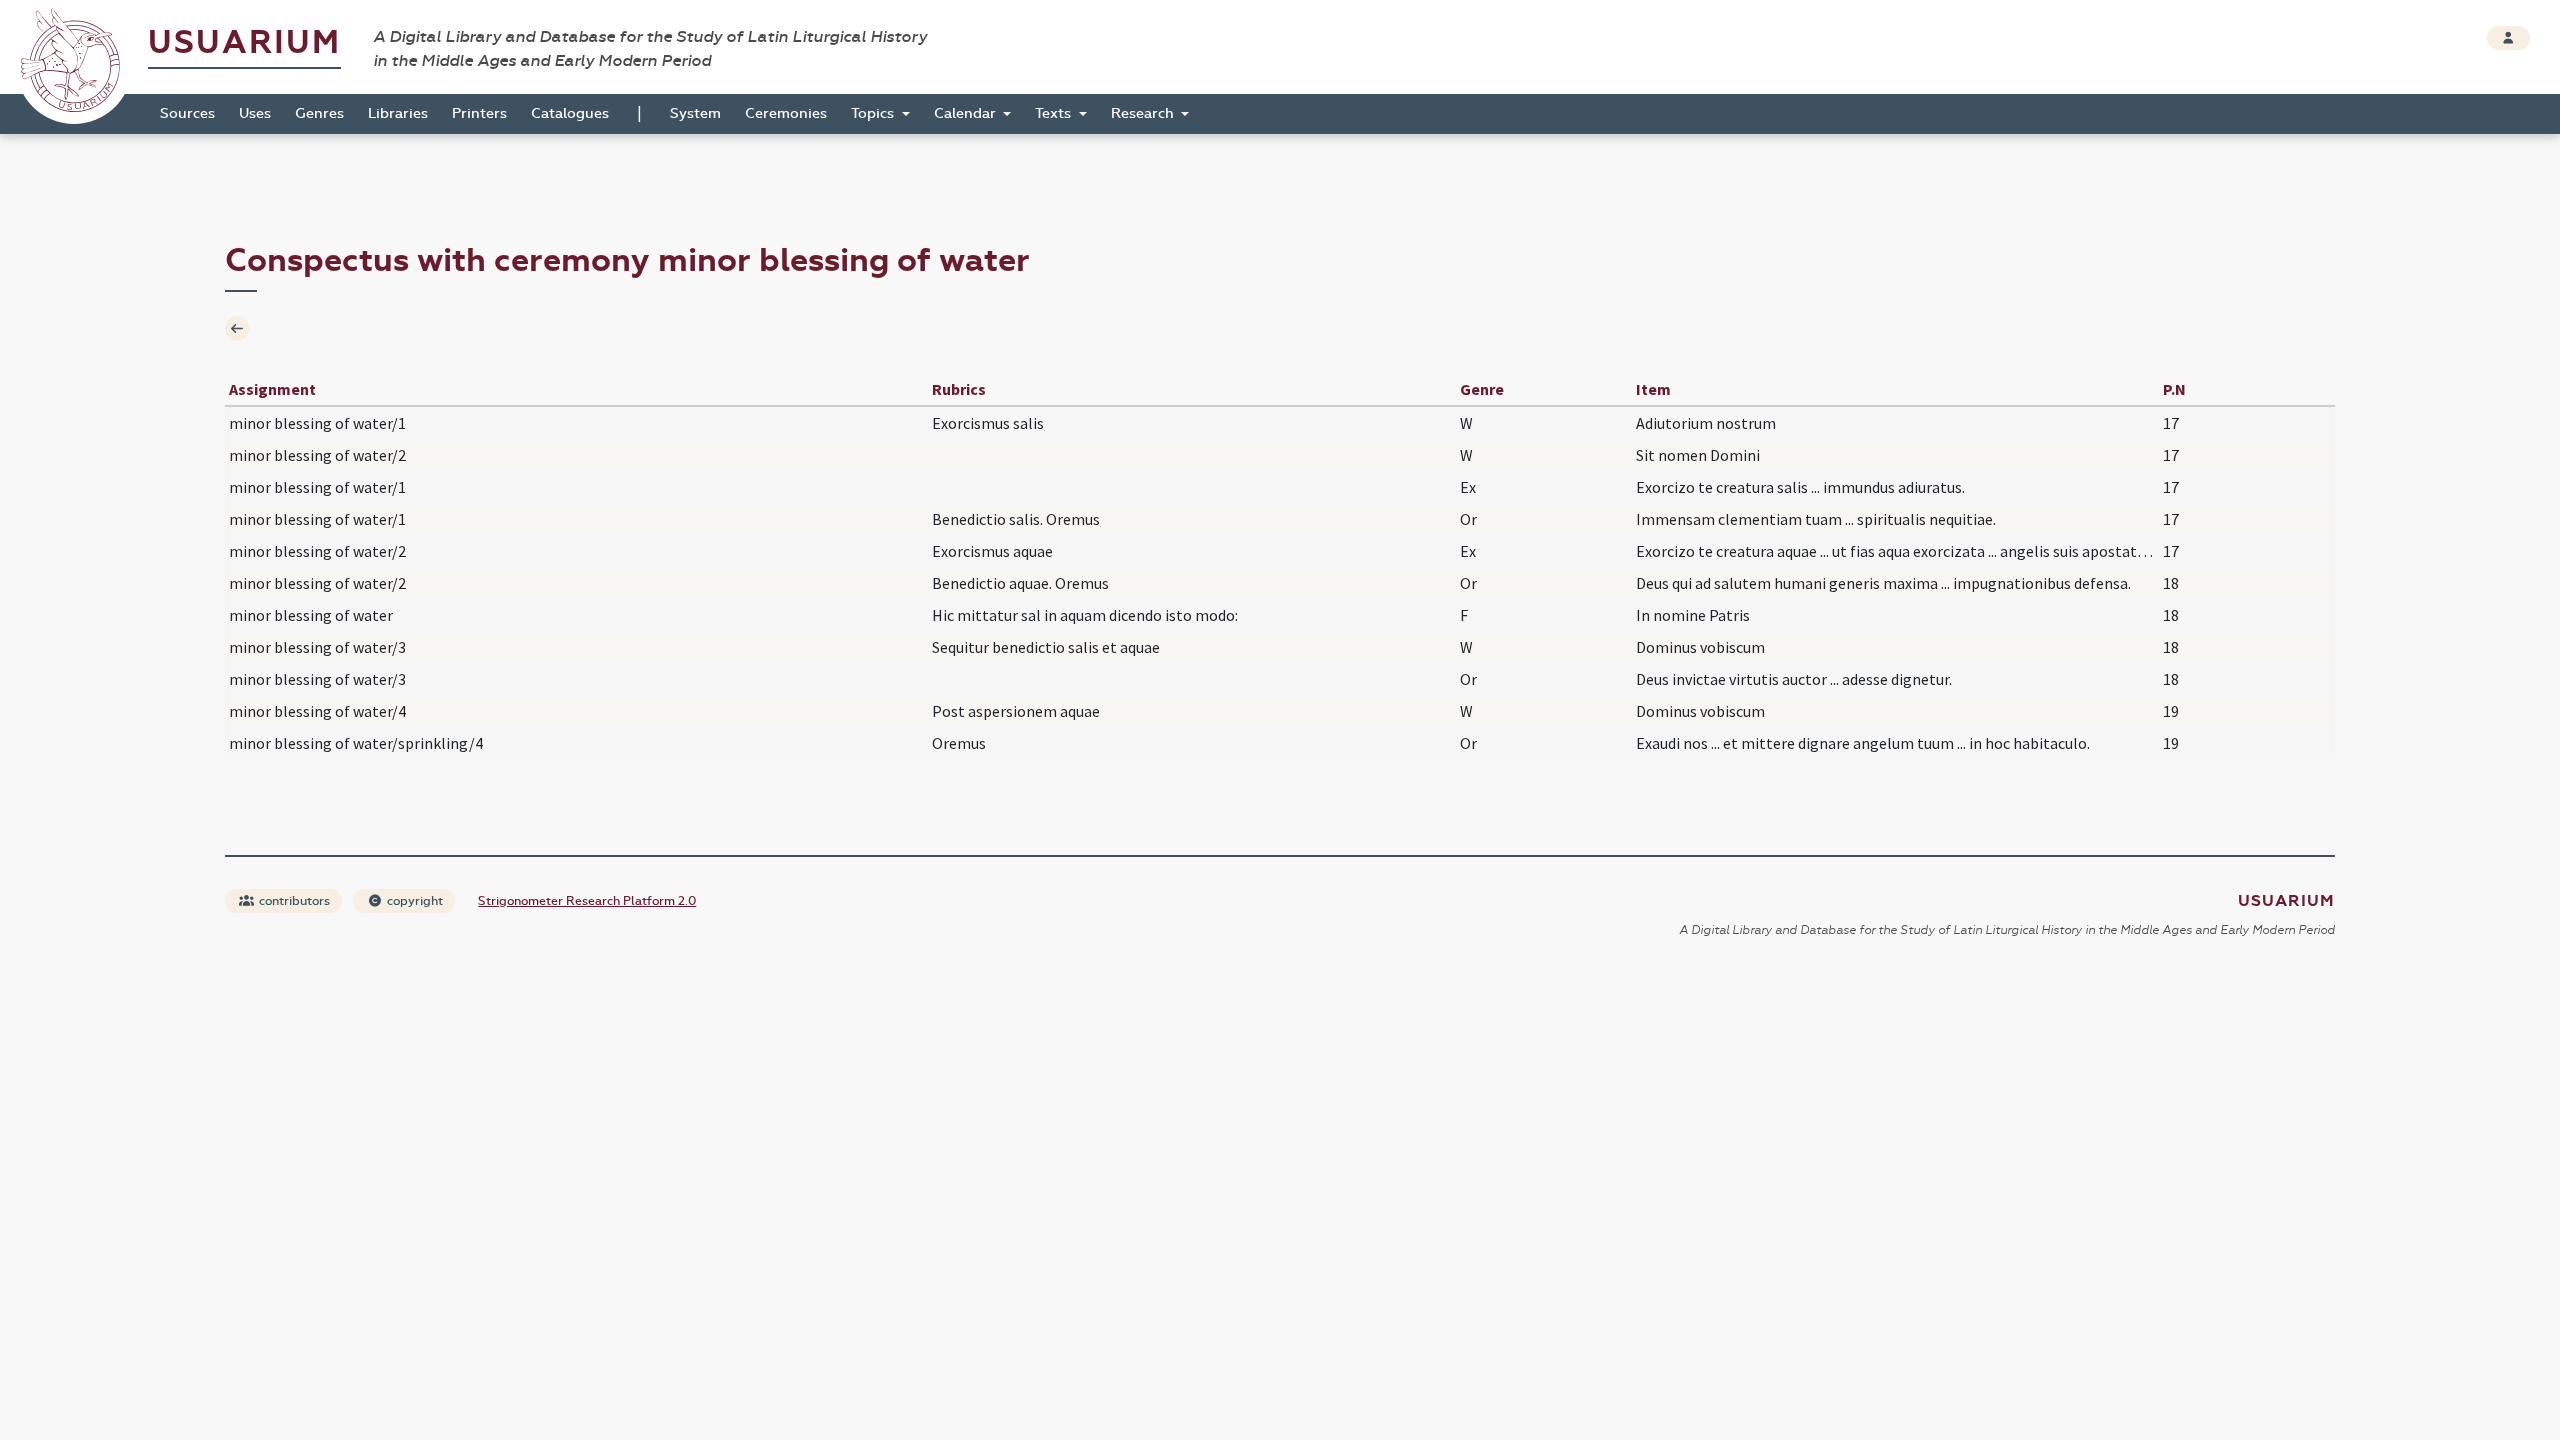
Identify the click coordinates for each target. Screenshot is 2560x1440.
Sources (187, 113)
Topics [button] (874, 113)
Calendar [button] (967, 113)
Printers (479, 113)
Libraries (398, 113)
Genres (319, 113)
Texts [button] (1055, 113)
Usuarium (244, 42)
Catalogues (570, 113)
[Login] (2508, 38)
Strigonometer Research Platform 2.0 (587, 901)
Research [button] (1144, 113)
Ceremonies (786, 113)
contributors (293, 901)
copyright (413, 901)
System (695, 113)
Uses (255, 113)
